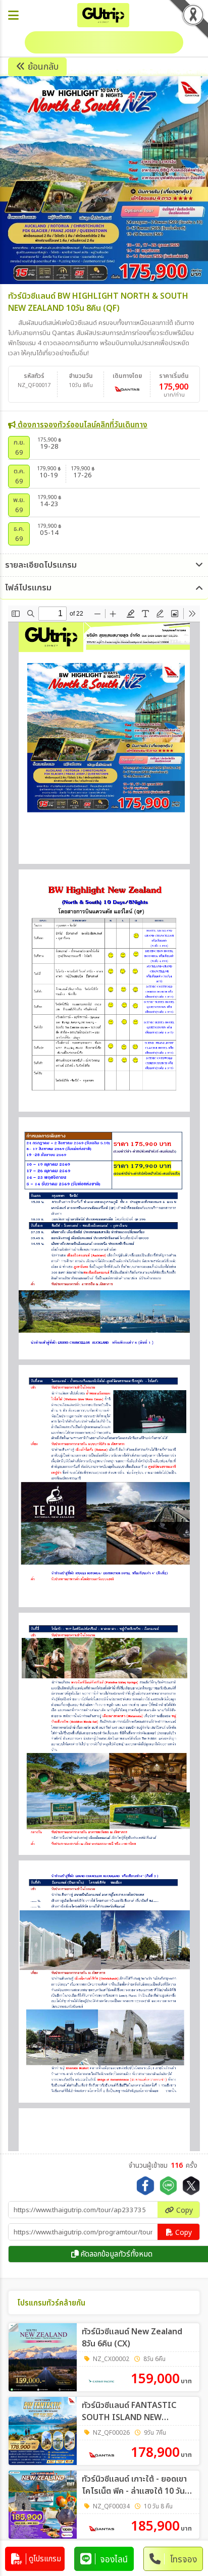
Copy (184, 2210)
